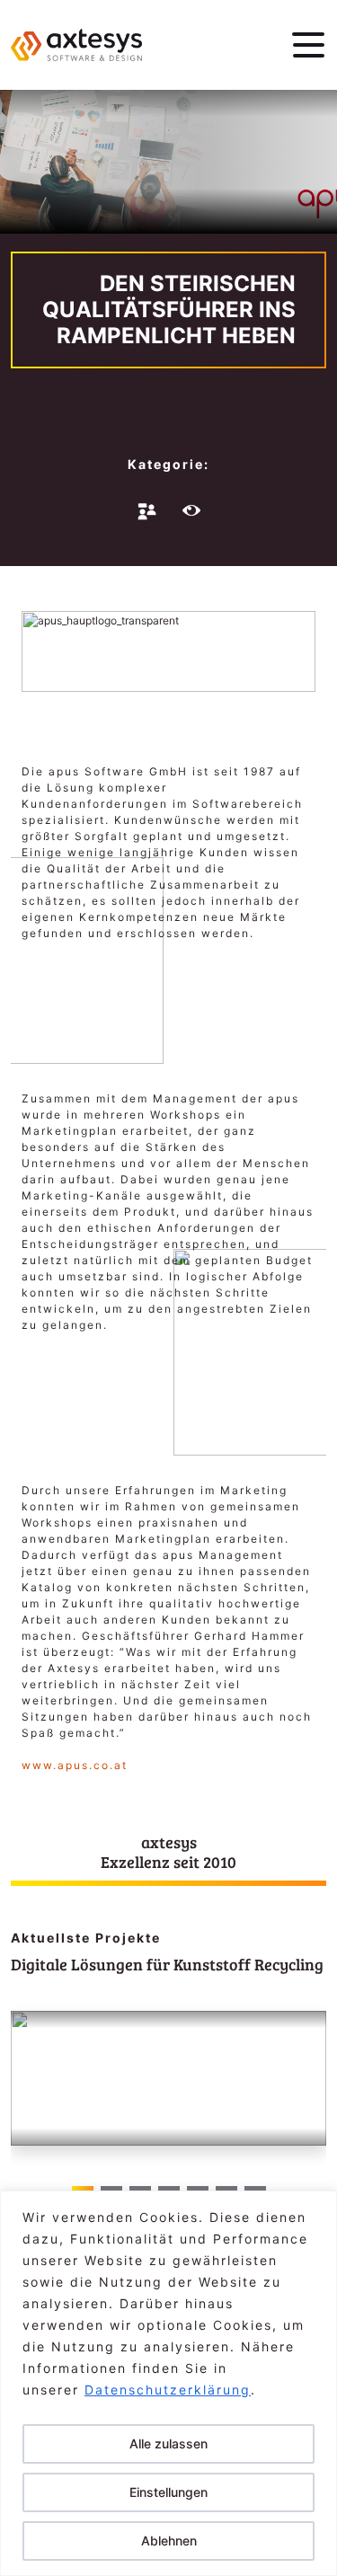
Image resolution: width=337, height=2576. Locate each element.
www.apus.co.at (75, 1765)
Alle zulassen (168, 2443)
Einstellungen (168, 2492)
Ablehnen (169, 2541)
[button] (305, 2098)
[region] (168, 2383)
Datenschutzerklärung (168, 2390)
